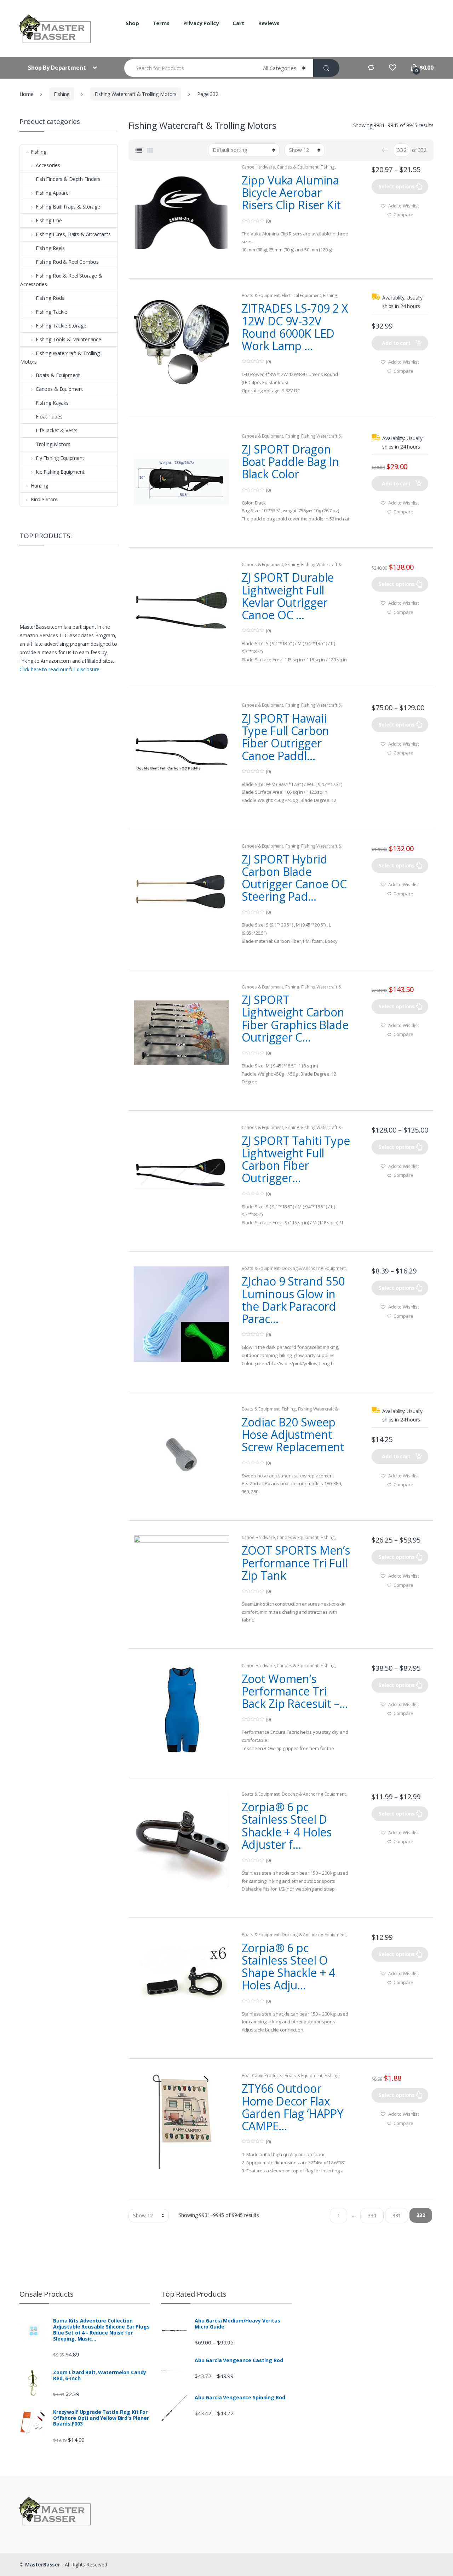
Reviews (269, 23)
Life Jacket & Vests (57, 430)
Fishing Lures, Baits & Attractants (73, 234)
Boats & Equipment (261, 295)
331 (397, 2215)
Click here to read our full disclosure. (60, 669)
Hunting (39, 486)
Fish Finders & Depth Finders (68, 179)
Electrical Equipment (301, 295)
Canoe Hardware (258, 167)
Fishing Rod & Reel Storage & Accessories (61, 280)
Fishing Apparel (53, 193)
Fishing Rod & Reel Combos (67, 262)
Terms (161, 23)
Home (26, 94)
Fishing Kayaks (52, 403)
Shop (132, 23)
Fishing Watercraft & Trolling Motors (136, 94)
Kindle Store (44, 499)
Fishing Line (49, 220)
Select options (397, 186)
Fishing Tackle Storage (61, 326)
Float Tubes (49, 417)
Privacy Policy (201, 23)
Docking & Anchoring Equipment (314, 1268)
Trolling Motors (53, 444)
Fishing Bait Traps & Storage (68, 207)
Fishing (62, 94)
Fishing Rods (50, 298)
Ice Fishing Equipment (60, 472)
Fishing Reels (50, 248)
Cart (238, 23)
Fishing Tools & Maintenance (68, 339)
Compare (403, 215)
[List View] (139, 150)
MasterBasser (43, 2564)
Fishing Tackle (51, 312)
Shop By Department (58, 68)
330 (372, 2215)
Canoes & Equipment (297, 167)
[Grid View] (150, 150)
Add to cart (396, 343)
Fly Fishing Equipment (60, 458)
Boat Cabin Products (262, 2076)
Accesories (48, 165)
